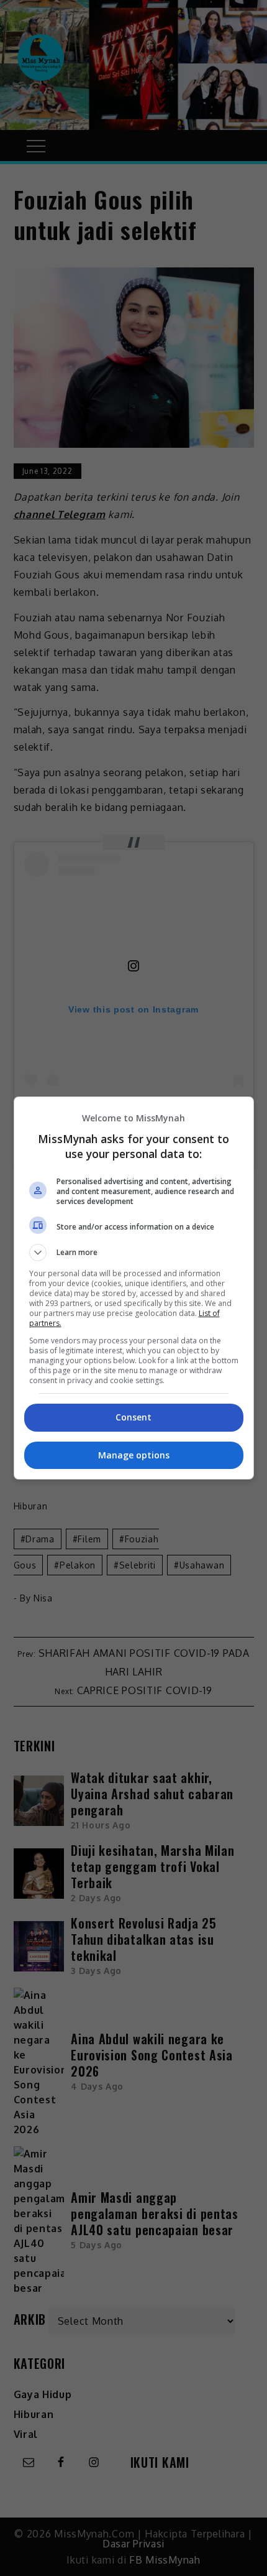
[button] (134, 1253)
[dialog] (134, 1288)
